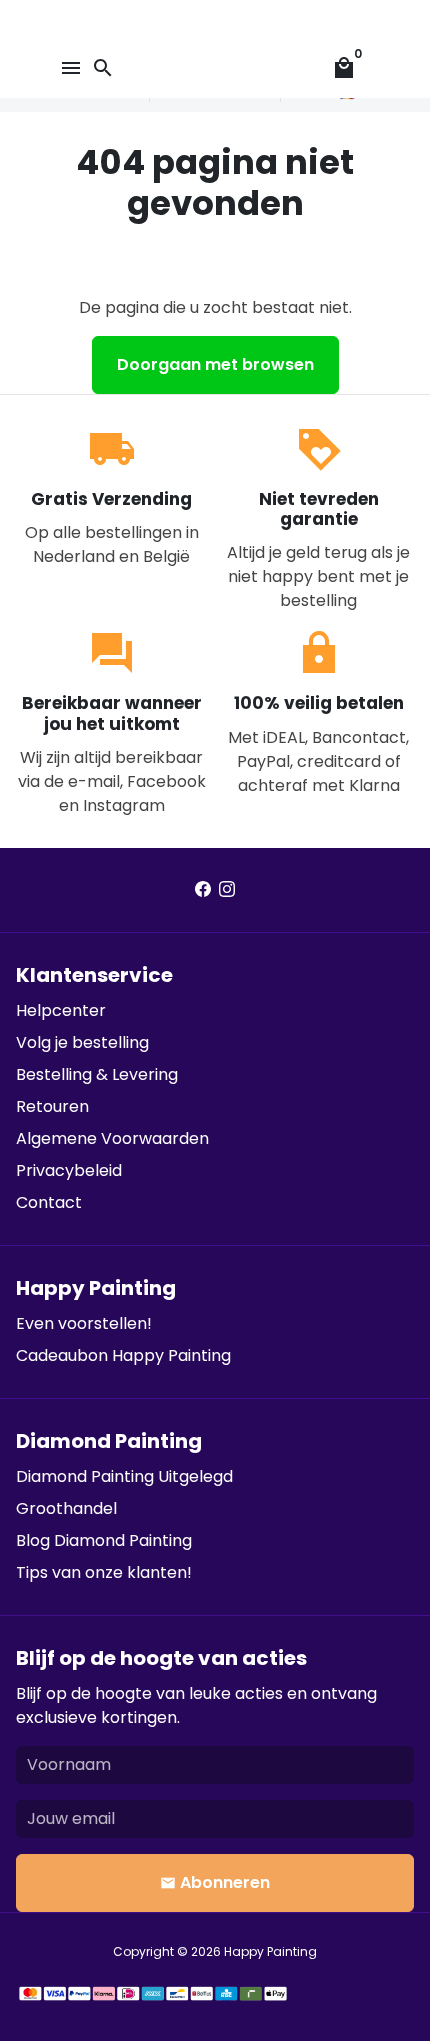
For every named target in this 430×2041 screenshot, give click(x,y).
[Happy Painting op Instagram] (227, 889)
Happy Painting (270, 1951)
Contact (49, 1202)
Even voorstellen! (84, 1323)
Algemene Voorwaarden (112, 1138)
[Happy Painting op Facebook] (203, 889)
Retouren (52, 1106)
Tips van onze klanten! (104, 1572)
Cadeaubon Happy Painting (123, 1355)
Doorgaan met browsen (215, 364)
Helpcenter (61, 1010)
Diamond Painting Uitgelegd (124, 1476)
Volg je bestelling (82, 1042)
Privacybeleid (69, 1170)
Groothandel (66, 1508)
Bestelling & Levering (97, 1074)
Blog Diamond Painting (104, 1540)
